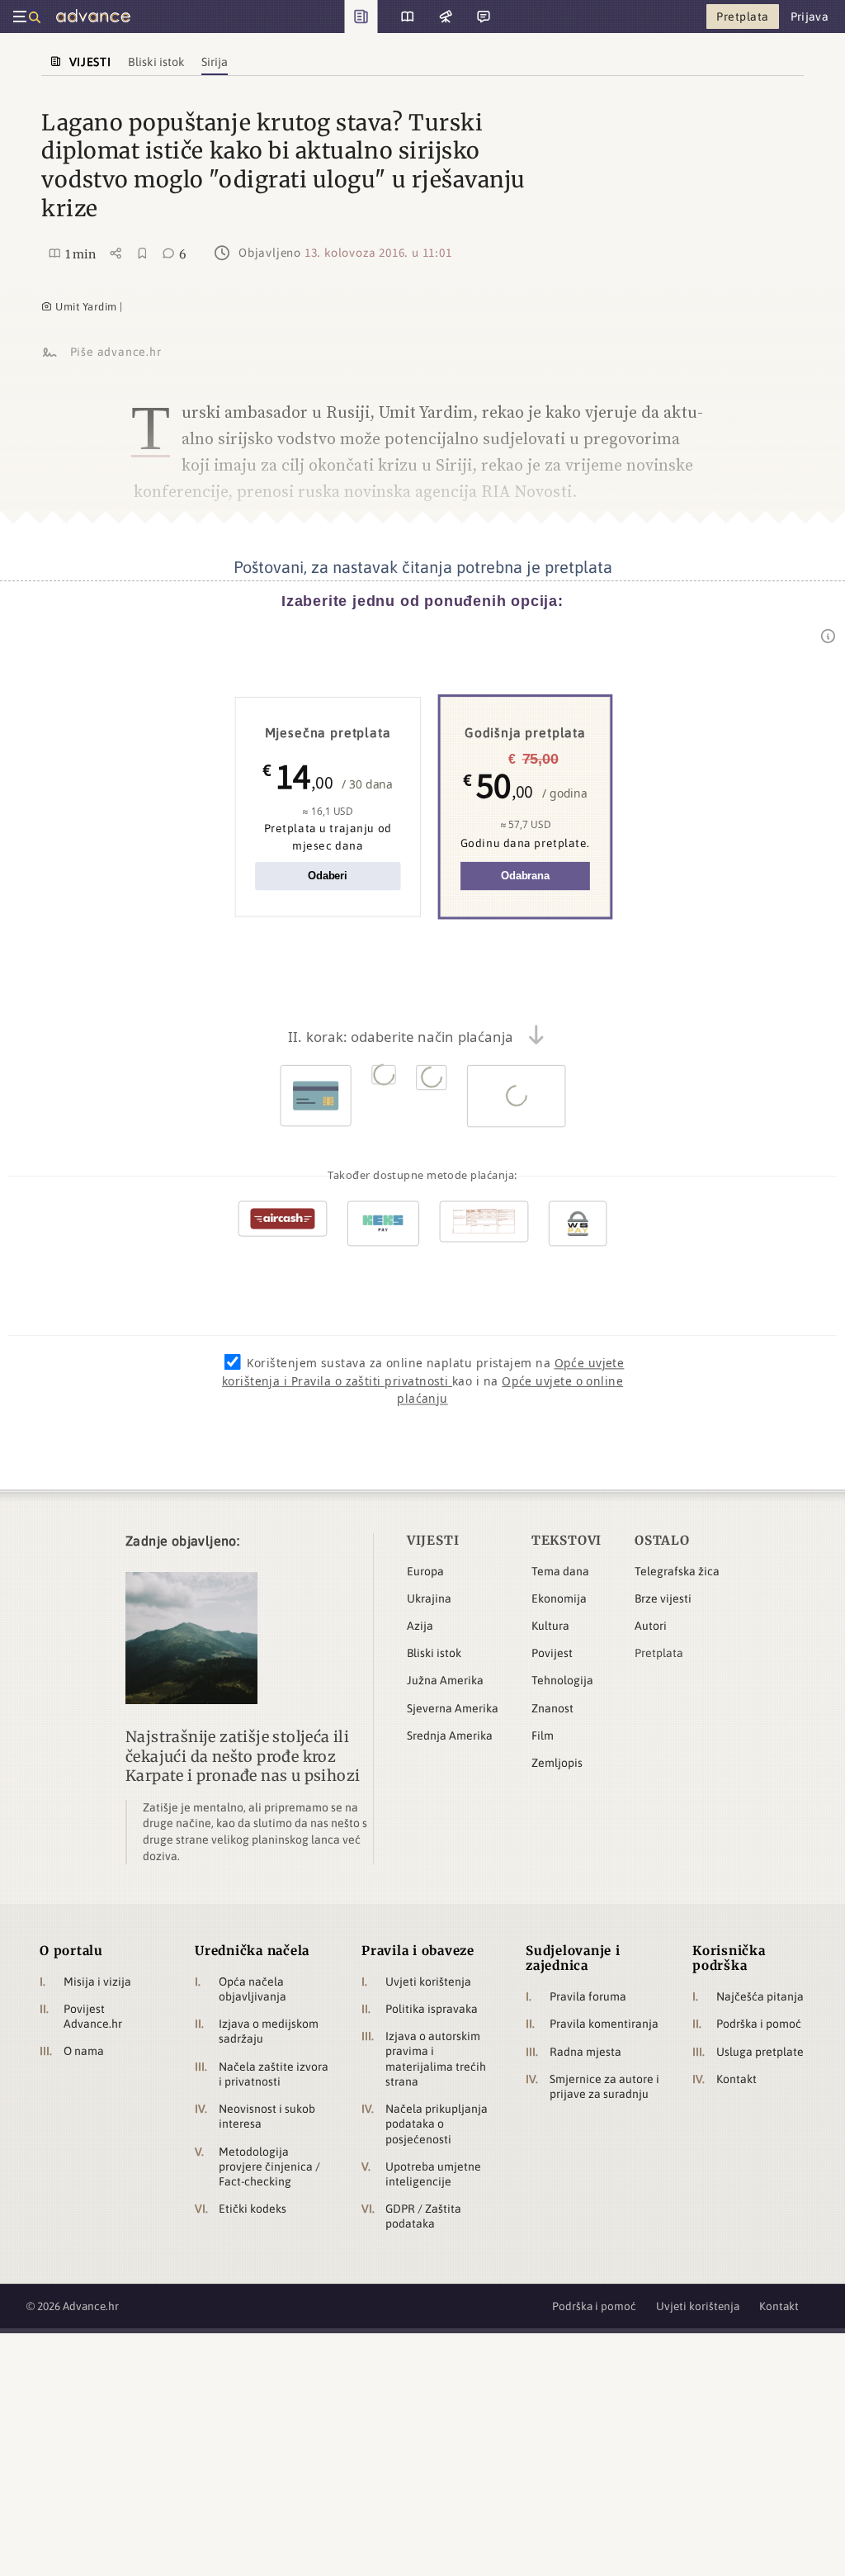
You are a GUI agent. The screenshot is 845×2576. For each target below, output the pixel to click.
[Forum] (482, 17)
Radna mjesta (585, 2052)
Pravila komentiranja (604, 2024)
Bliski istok (434, 1653)
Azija (420, 1626)
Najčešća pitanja (760, 1996)
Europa (425, 1571)
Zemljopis (557, 1763)
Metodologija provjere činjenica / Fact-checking (269, 2166)
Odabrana (525, 876)
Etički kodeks (253, 2209)
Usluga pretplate (760, 2052)
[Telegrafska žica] (444, 17)
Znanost (552, 1708)
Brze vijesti (663, 1598)
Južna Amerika (445, 1680)
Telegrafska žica (677, 1571)
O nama (84, 2051)
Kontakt (736, 2079)
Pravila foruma (588, 1996)
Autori (651, 1626)
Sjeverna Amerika (453, 1708)
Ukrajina (429, 1598)
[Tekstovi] (401, 17)
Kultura (550, 1626)
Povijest (552, 1653)
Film (543, 1735)
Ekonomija (559, 1598)
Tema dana (560, 1571)
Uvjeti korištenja (428, 1982)
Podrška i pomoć (759, 2024)
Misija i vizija (97, 1982)
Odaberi (328, 876)
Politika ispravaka (432, 2009)
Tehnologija (562, 1680)
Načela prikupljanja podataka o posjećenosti (437, 2124)
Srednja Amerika (450, 1735)
